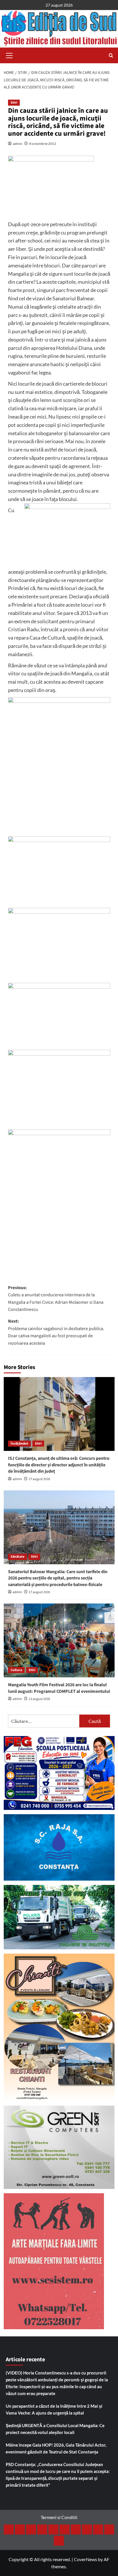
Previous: (56, 1299)
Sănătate (17, 1557)
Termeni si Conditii (59, 2517)
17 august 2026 (39, 1479)
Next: (56, 1332)
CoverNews (85, 2559)
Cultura (16, 1670)
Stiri (14, 103)
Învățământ (19, 1444)
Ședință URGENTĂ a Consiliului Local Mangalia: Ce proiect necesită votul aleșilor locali (55, 2429)
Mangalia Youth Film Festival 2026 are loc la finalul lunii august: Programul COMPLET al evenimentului (59, 1688)
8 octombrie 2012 (43, 144)
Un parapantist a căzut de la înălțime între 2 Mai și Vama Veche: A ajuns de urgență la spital (54, 2409)
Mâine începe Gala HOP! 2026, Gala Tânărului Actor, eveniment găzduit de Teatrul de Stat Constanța (56, 2448)
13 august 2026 (39, 1699)
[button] (9, 55)
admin (18, 144)
